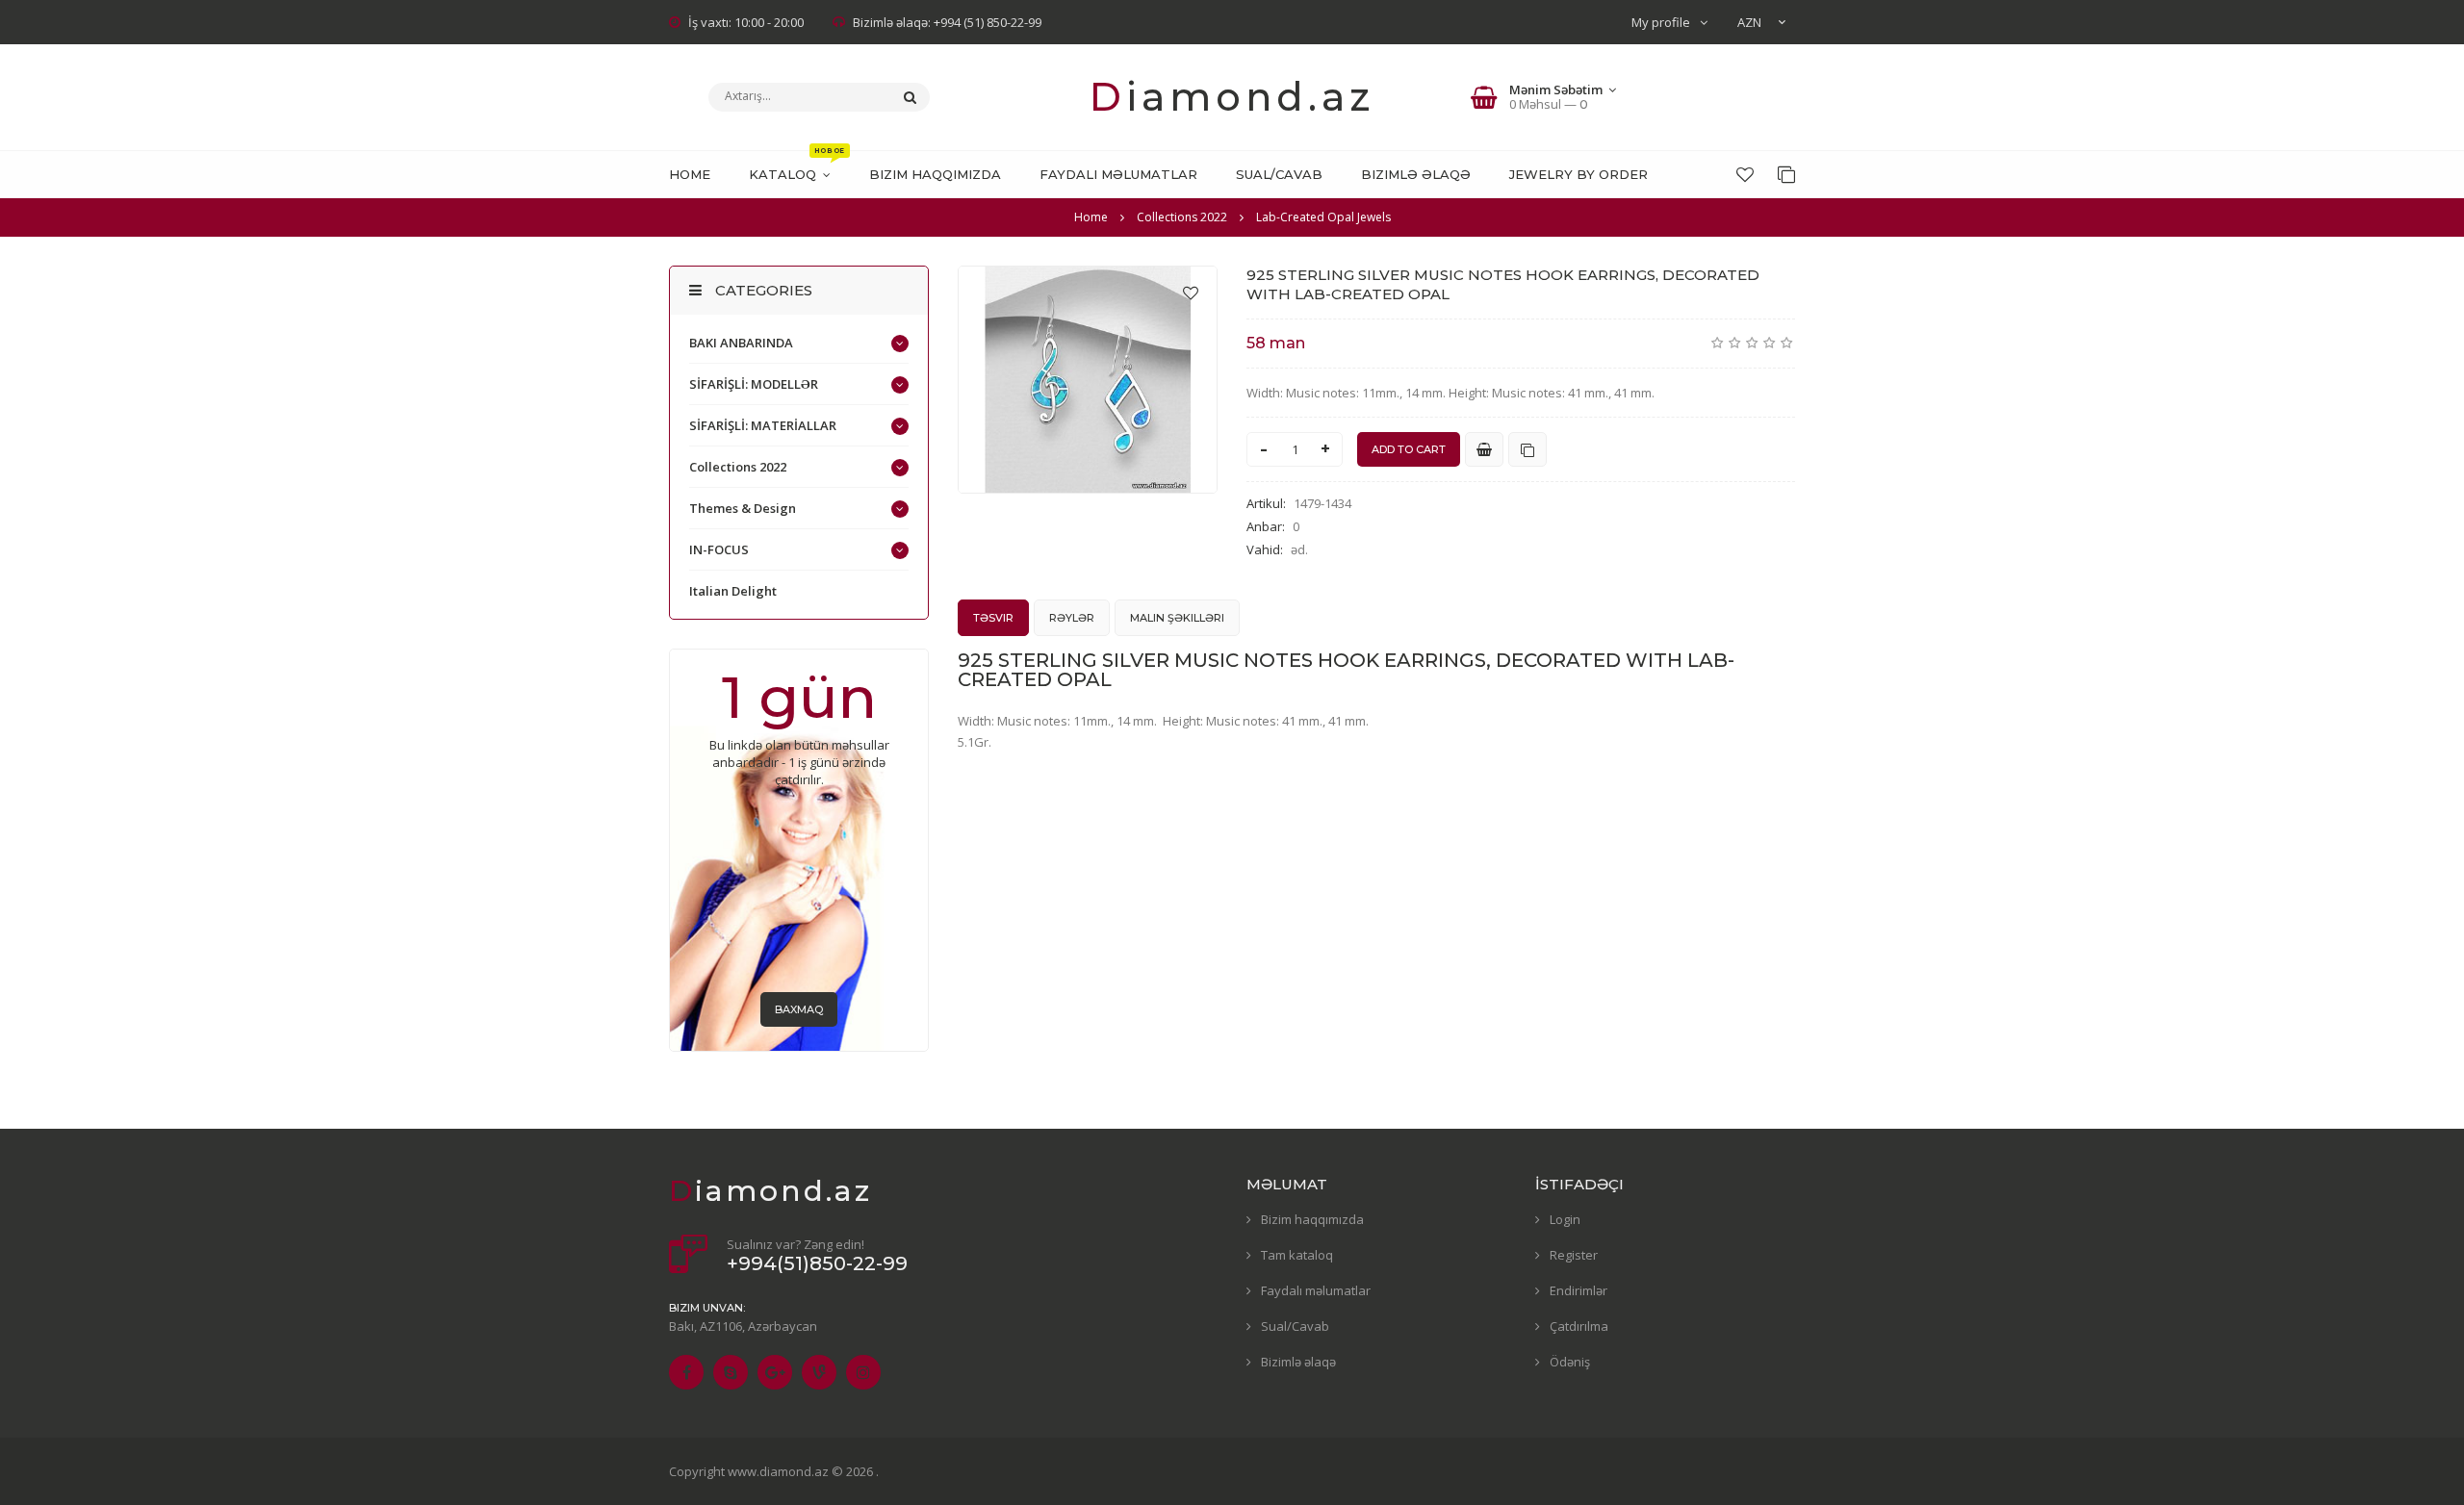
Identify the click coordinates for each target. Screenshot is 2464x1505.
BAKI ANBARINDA (741, 343)
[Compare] (1786, 174)
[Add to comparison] (1527, 449)
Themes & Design (743, 508)
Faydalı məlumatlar (1316, 1290)
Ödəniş (1570, 1362)
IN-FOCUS (719, 549)
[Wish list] (1745, 174)
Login (1565, 1219)
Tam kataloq (1297, 1255)
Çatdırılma (1579, 1326)
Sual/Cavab (1295, 1326)
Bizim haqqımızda (1312, 1219)
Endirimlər (1578, 1290)
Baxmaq (799, 1009)
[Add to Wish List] (1191, 293)
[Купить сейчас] (1484, 449)
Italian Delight (733, 591)
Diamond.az (1232, 97)
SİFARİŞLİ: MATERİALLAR (763, 425)
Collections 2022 (738, 467)
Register (1574, 1255)
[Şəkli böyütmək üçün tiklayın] (1088, 380)
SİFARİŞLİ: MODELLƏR (754, 384)
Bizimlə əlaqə (1298, 1362)
